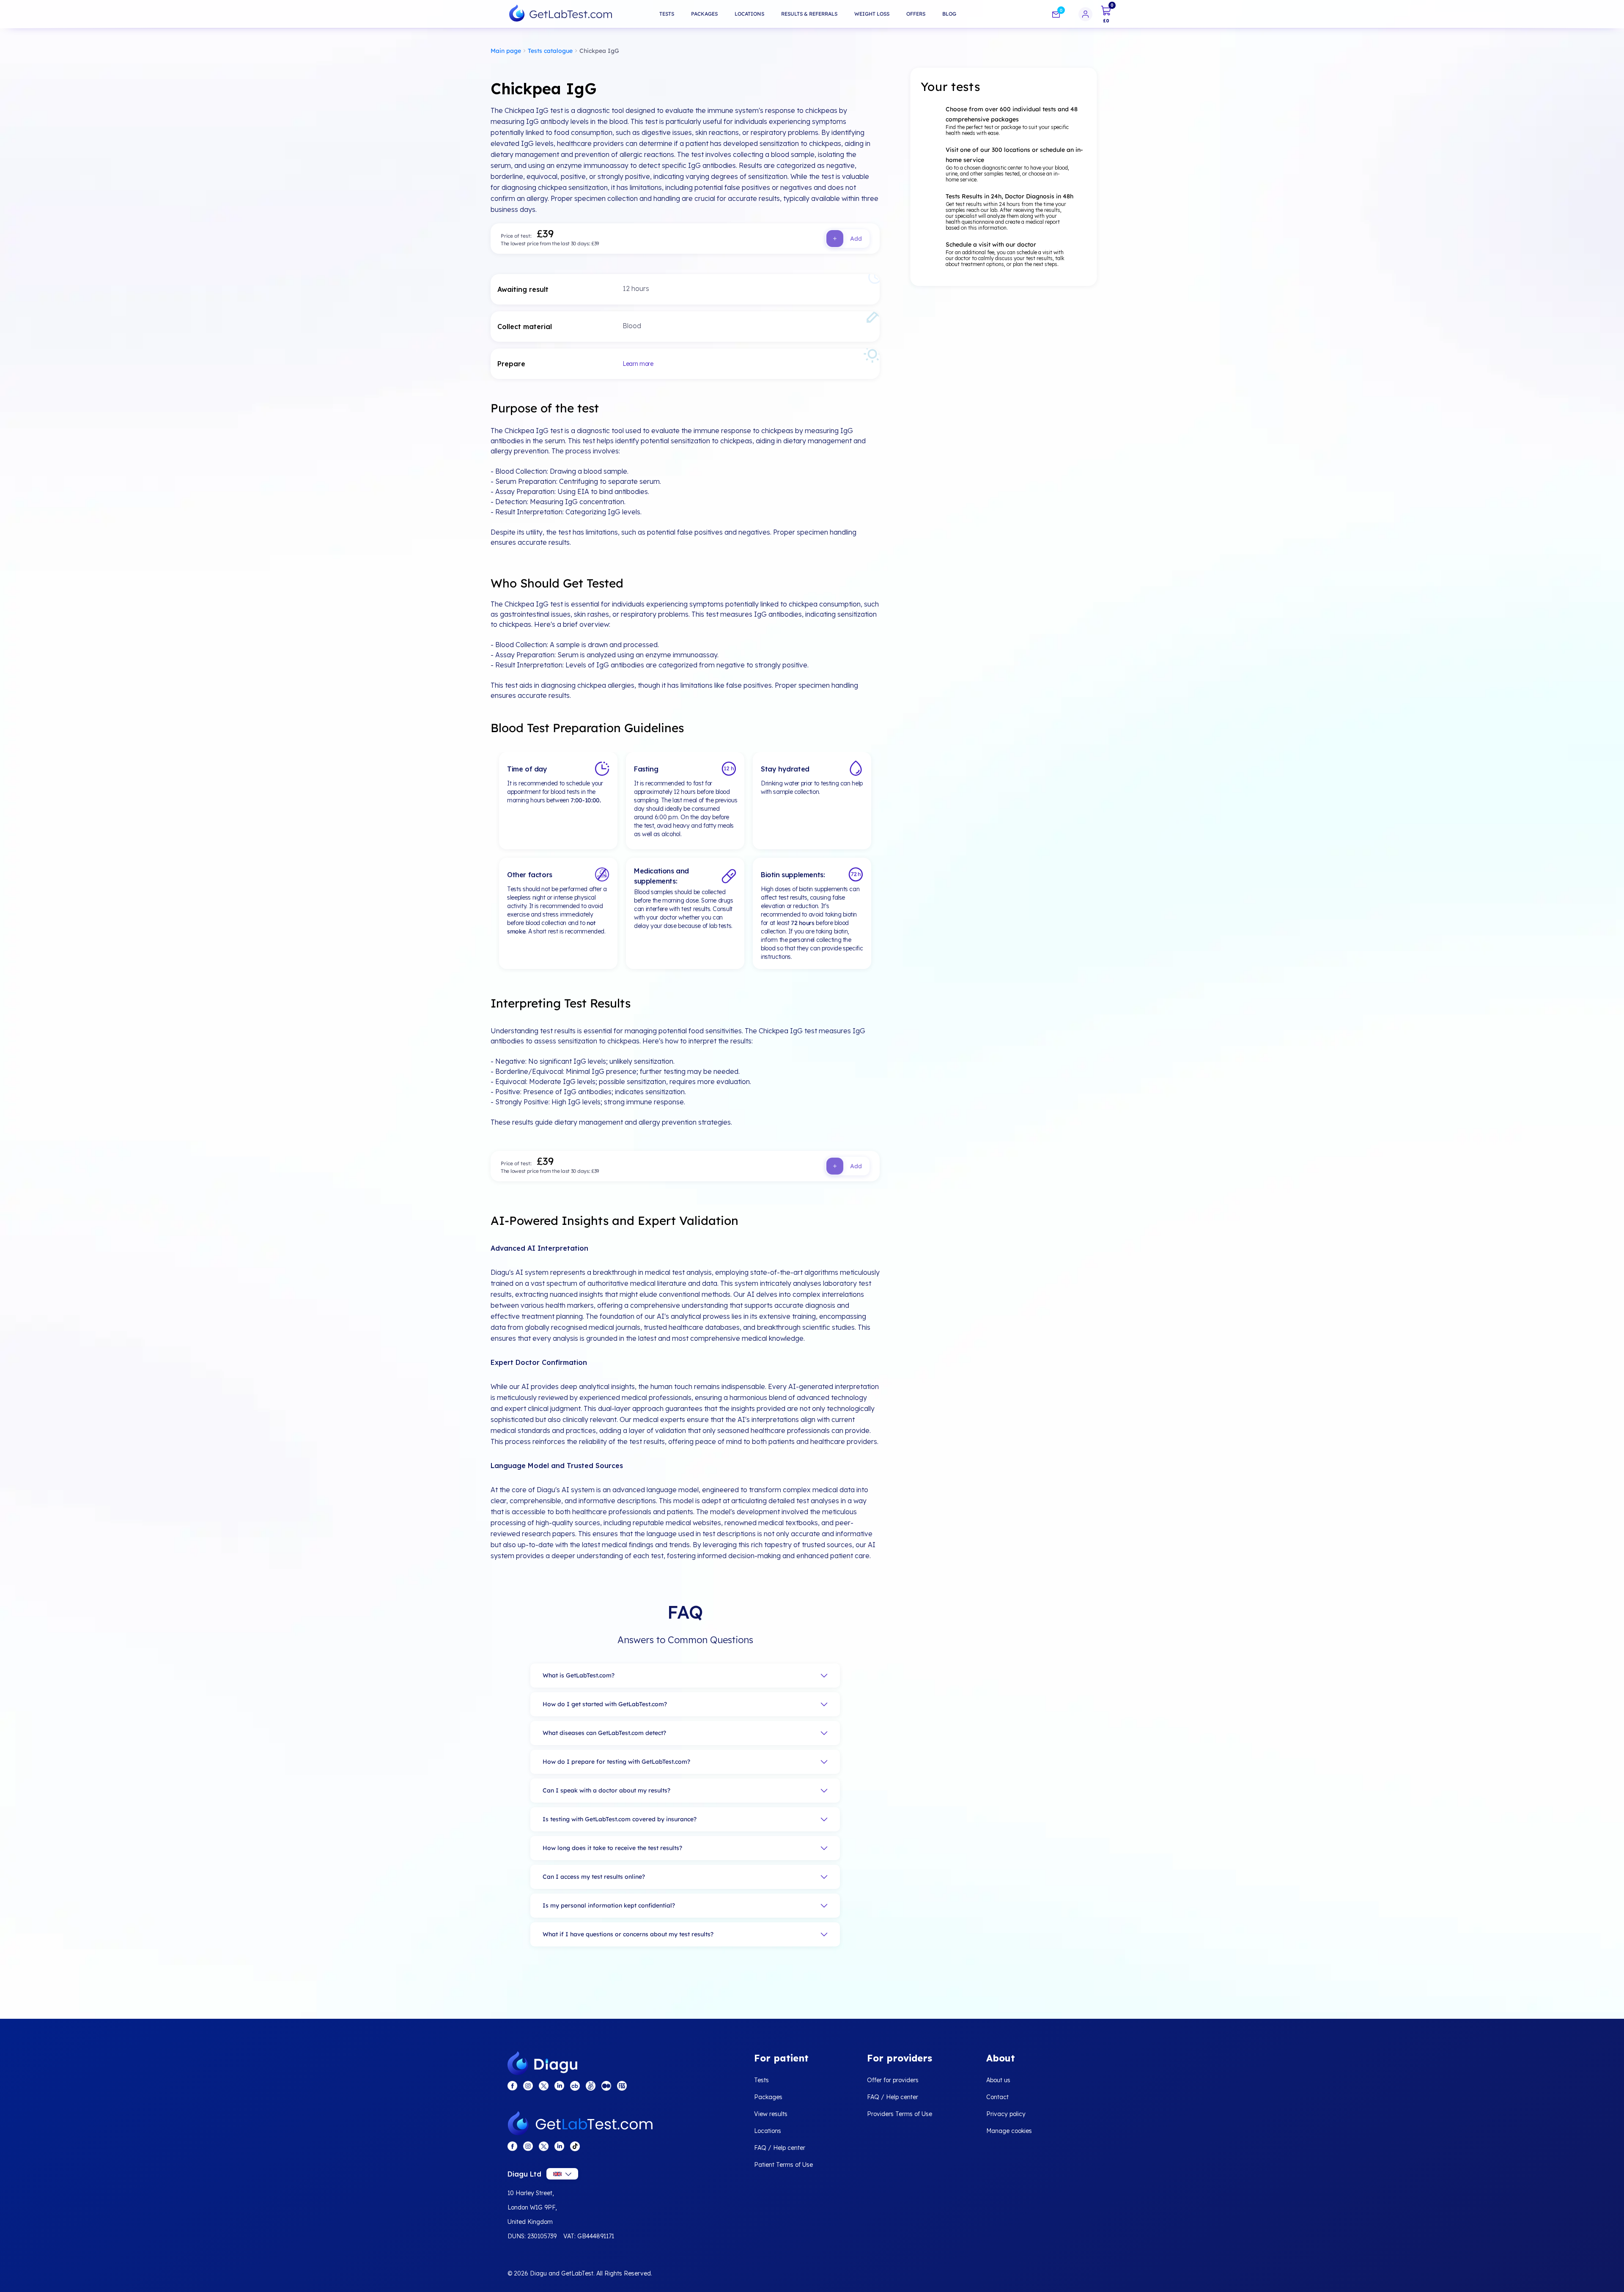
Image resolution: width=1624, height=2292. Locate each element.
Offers (916, 14)
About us (998, 2080)
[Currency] (562, 2174)
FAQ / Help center (780, 2148)
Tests (667, 14)
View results (771, 2114)
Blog (949, 14)
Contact (997, 2097)
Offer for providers (893, 2080)
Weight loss (872, 14)
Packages (704, 14)
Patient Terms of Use (783, 2165)
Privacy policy (1006, 2114)
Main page (506, 51)
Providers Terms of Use (900, 2114)
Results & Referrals (809, 14)
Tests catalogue (550, 51)
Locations (749, 14)
